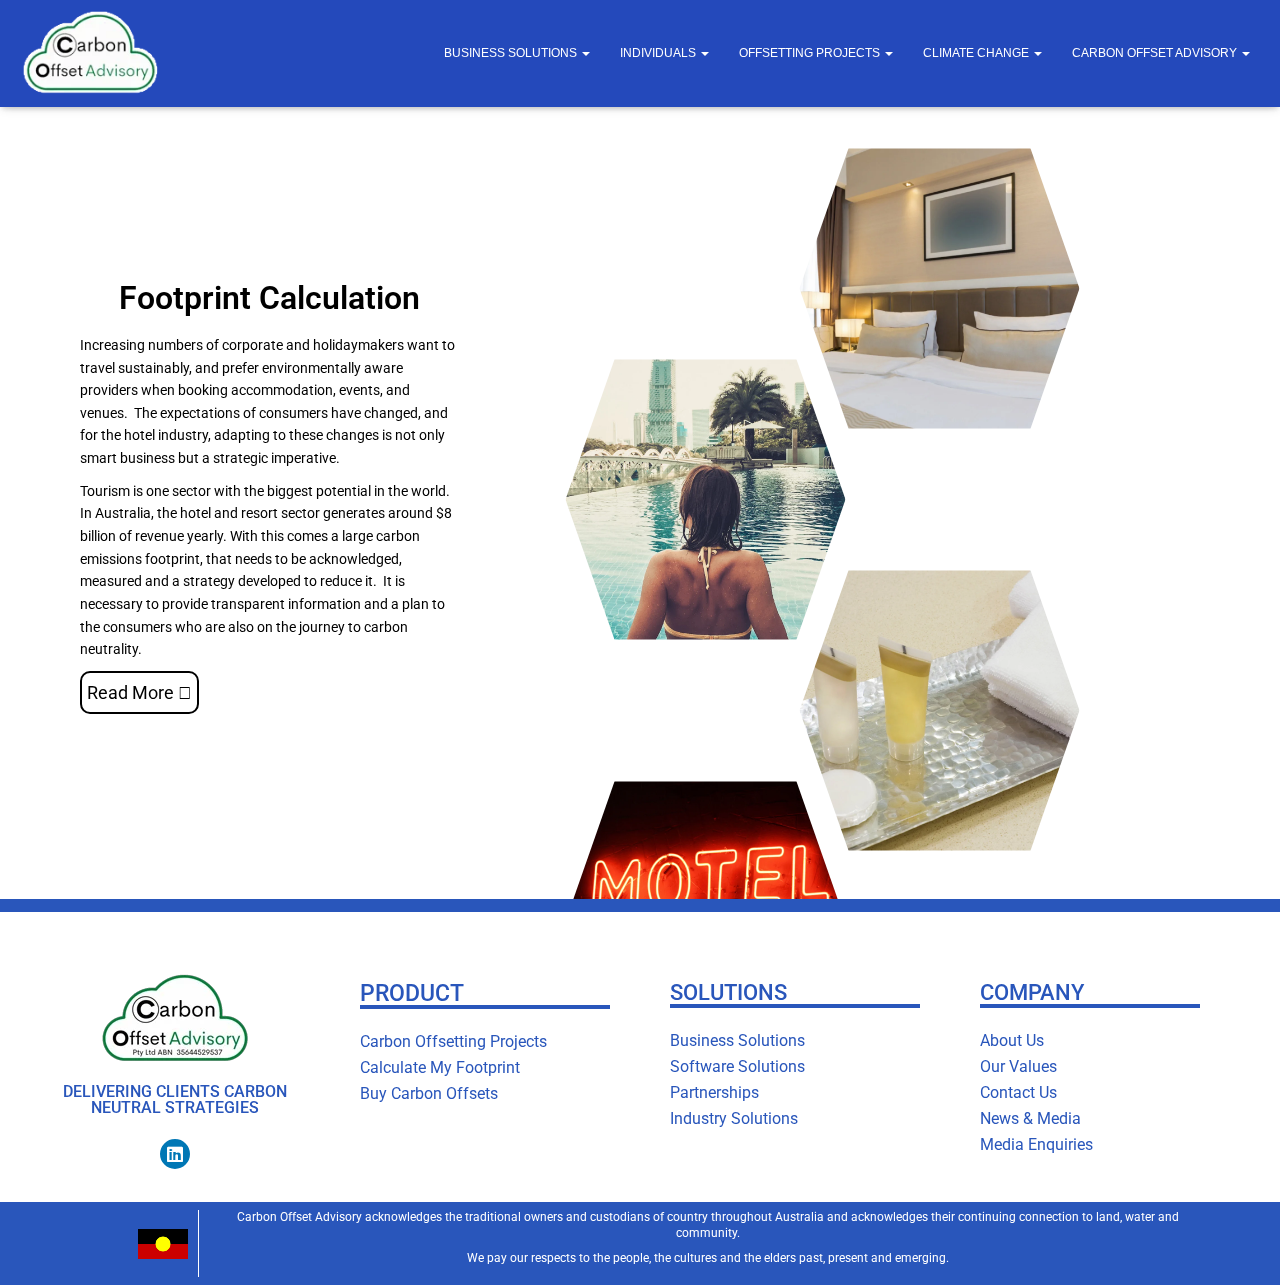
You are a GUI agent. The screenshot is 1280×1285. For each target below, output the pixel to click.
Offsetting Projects (811, 53)
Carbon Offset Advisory (1156, 53)
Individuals (659, 53)
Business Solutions (512, 53)
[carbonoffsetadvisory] (90, 53)
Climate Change (977, 53)
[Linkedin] (175, 1154)
